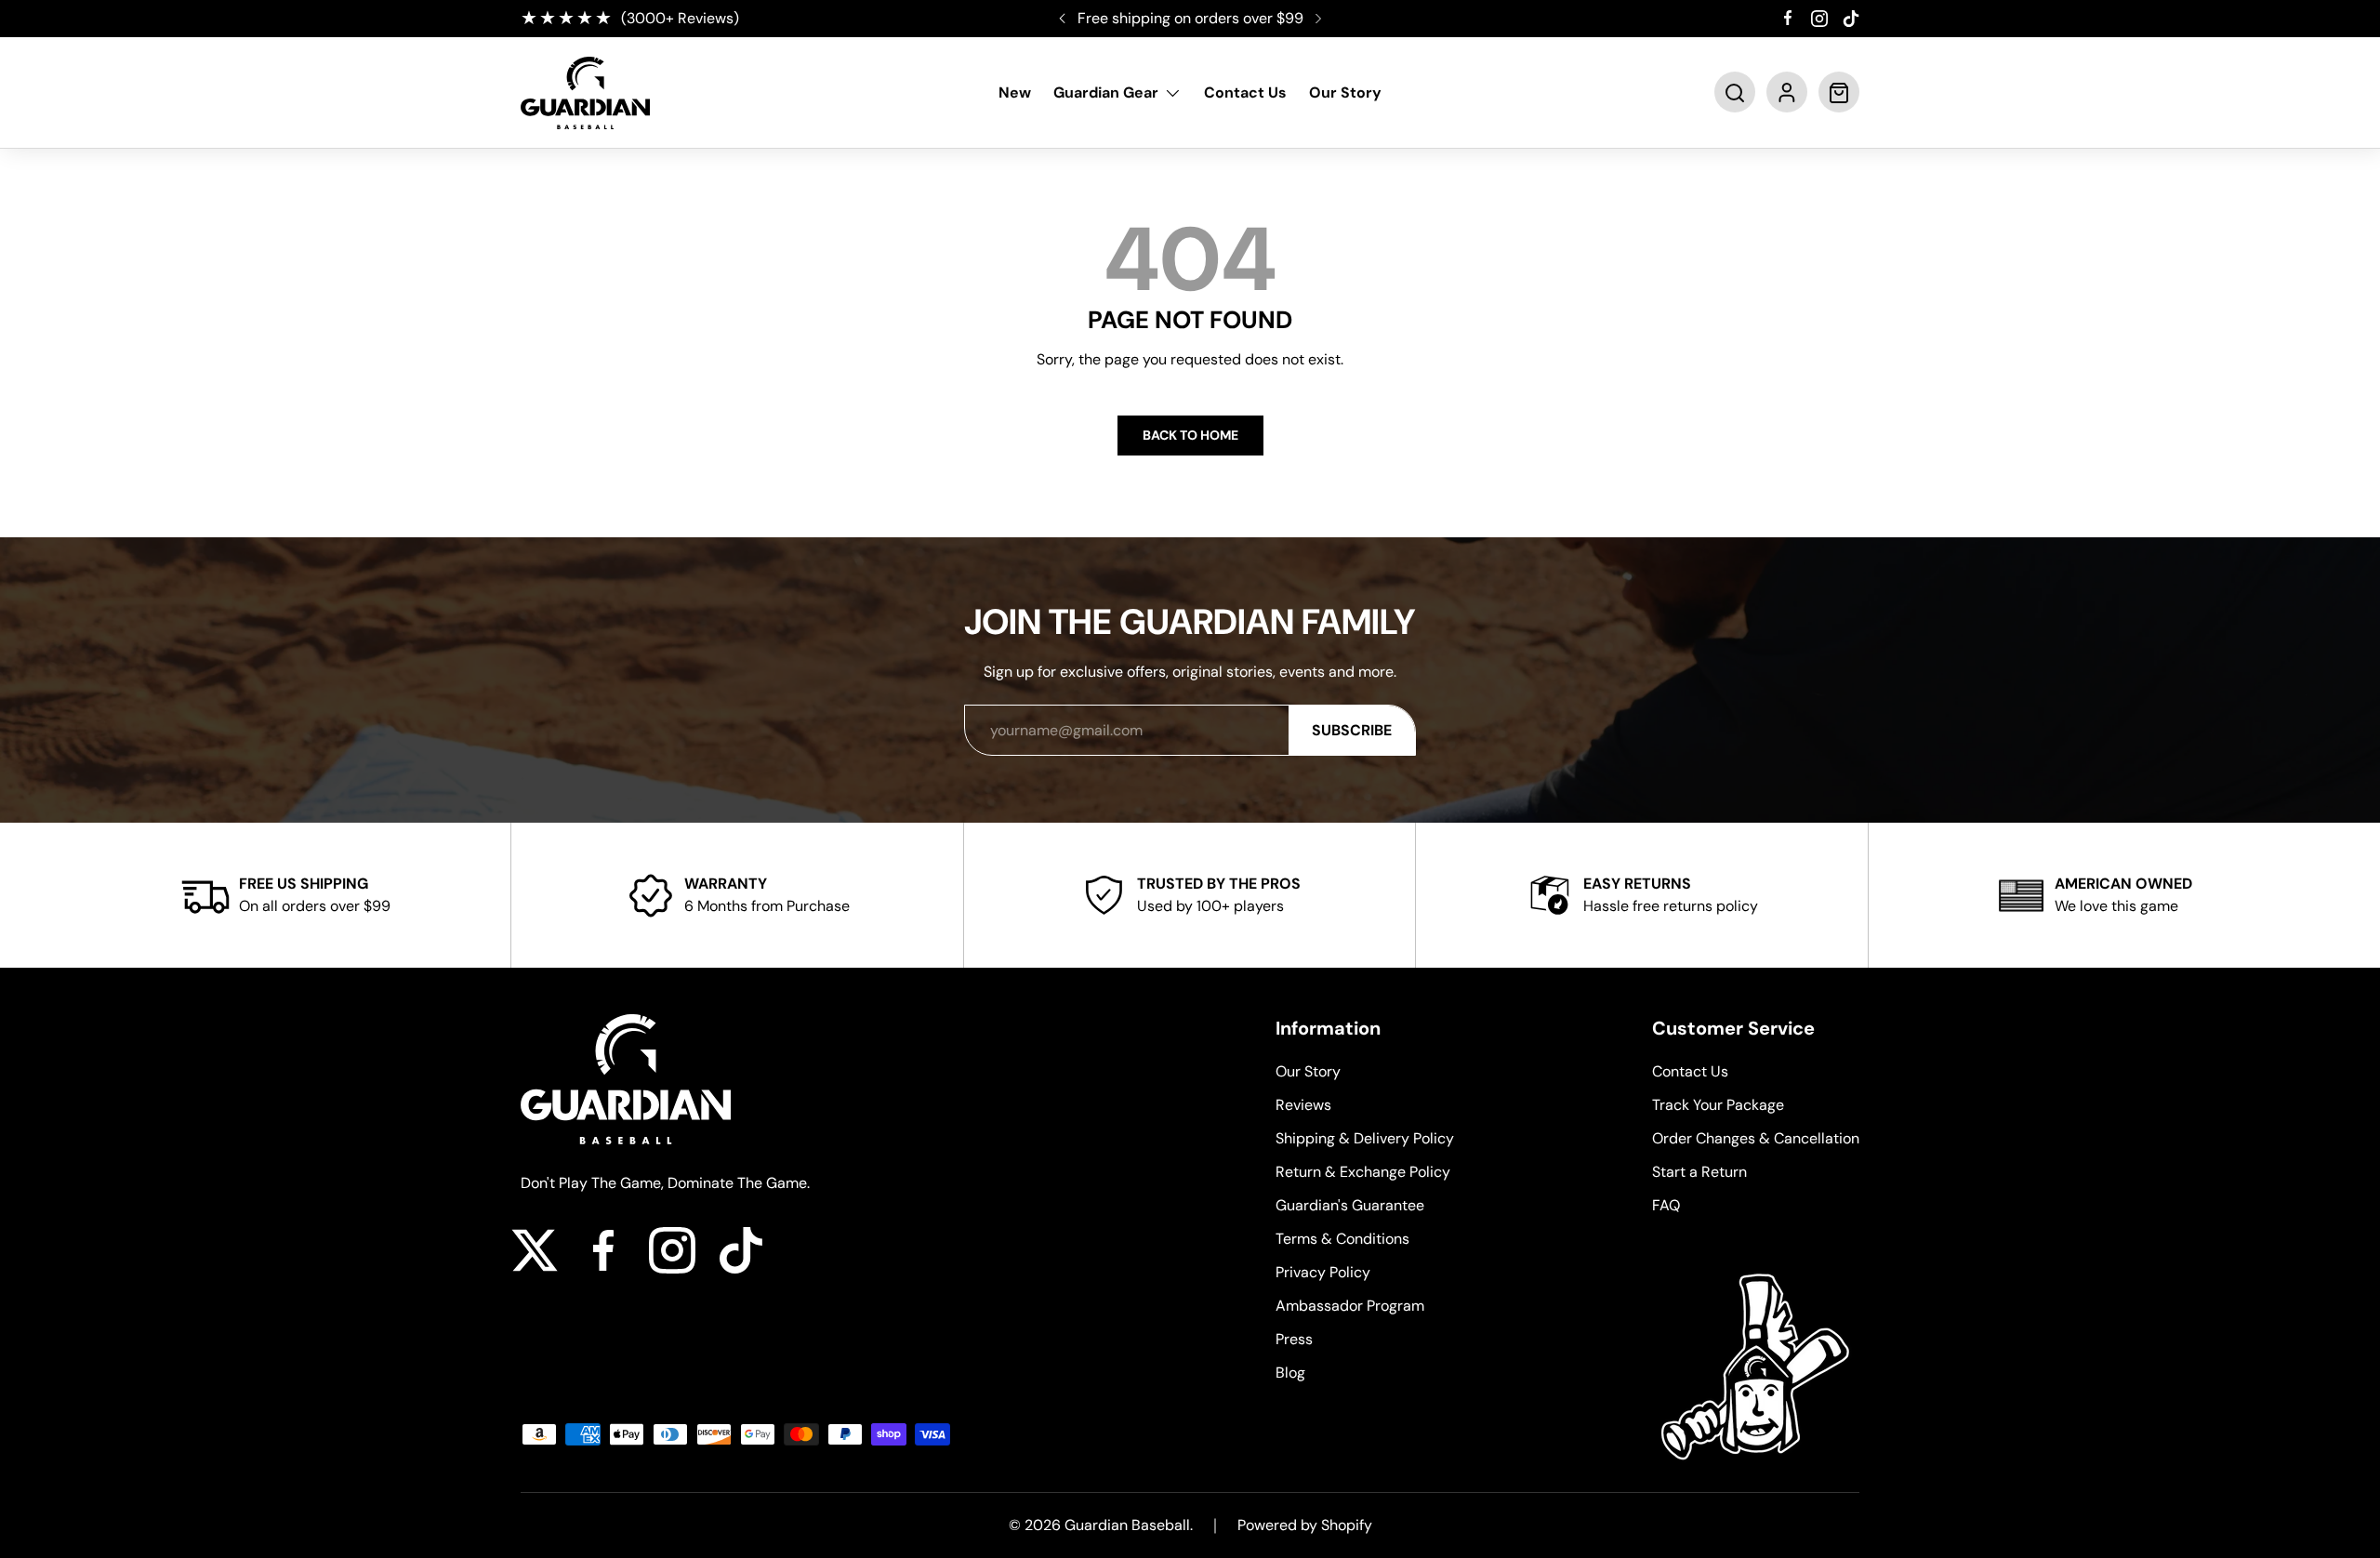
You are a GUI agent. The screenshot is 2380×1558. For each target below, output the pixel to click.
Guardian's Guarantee (1350, 1205)
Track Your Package (1718, 1105)
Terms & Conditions (1342, 1239)
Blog (1290, 1373)
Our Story (1345, 93)
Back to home (1190, 435)
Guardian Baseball (1127, 1525)
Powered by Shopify (1305, 1525)
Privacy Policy (1323, 1272)
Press (1294, 1339)
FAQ (1666, 1205)
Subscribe (1352, 730)
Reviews (1303, 1105)
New (1015, 93)
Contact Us (1245, 93)
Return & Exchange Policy (1363, 1172)
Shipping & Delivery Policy (1365, 1138)
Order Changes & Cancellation (1756, 1138)
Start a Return (1699, 1172)
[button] (1735, 93)
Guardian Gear (1106, 93)
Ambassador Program (1350, 1306)
